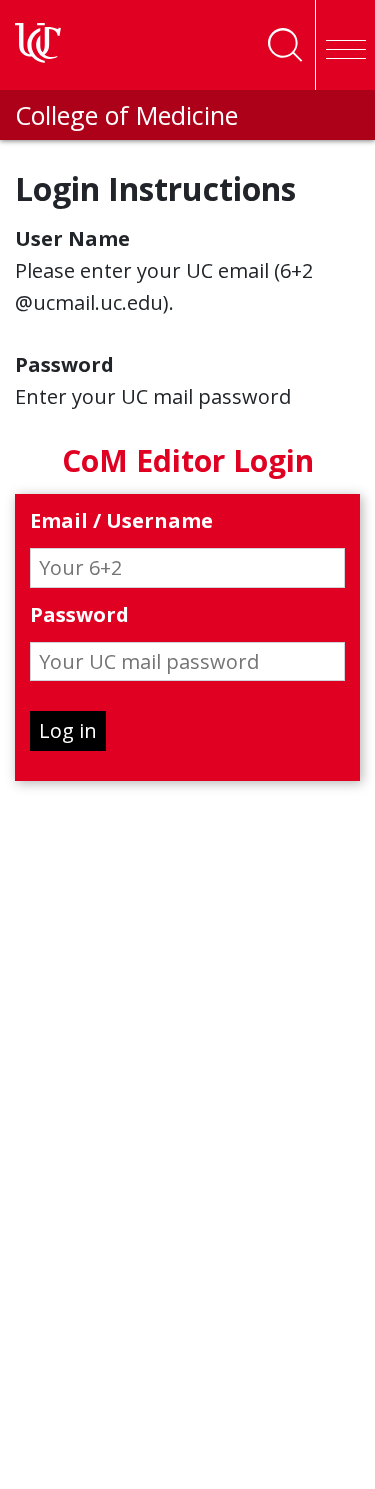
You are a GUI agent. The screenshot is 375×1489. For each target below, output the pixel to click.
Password (79, 615)
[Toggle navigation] (345, 45)
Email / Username (121, 521)
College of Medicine (126, 115)
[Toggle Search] (285, 45)
